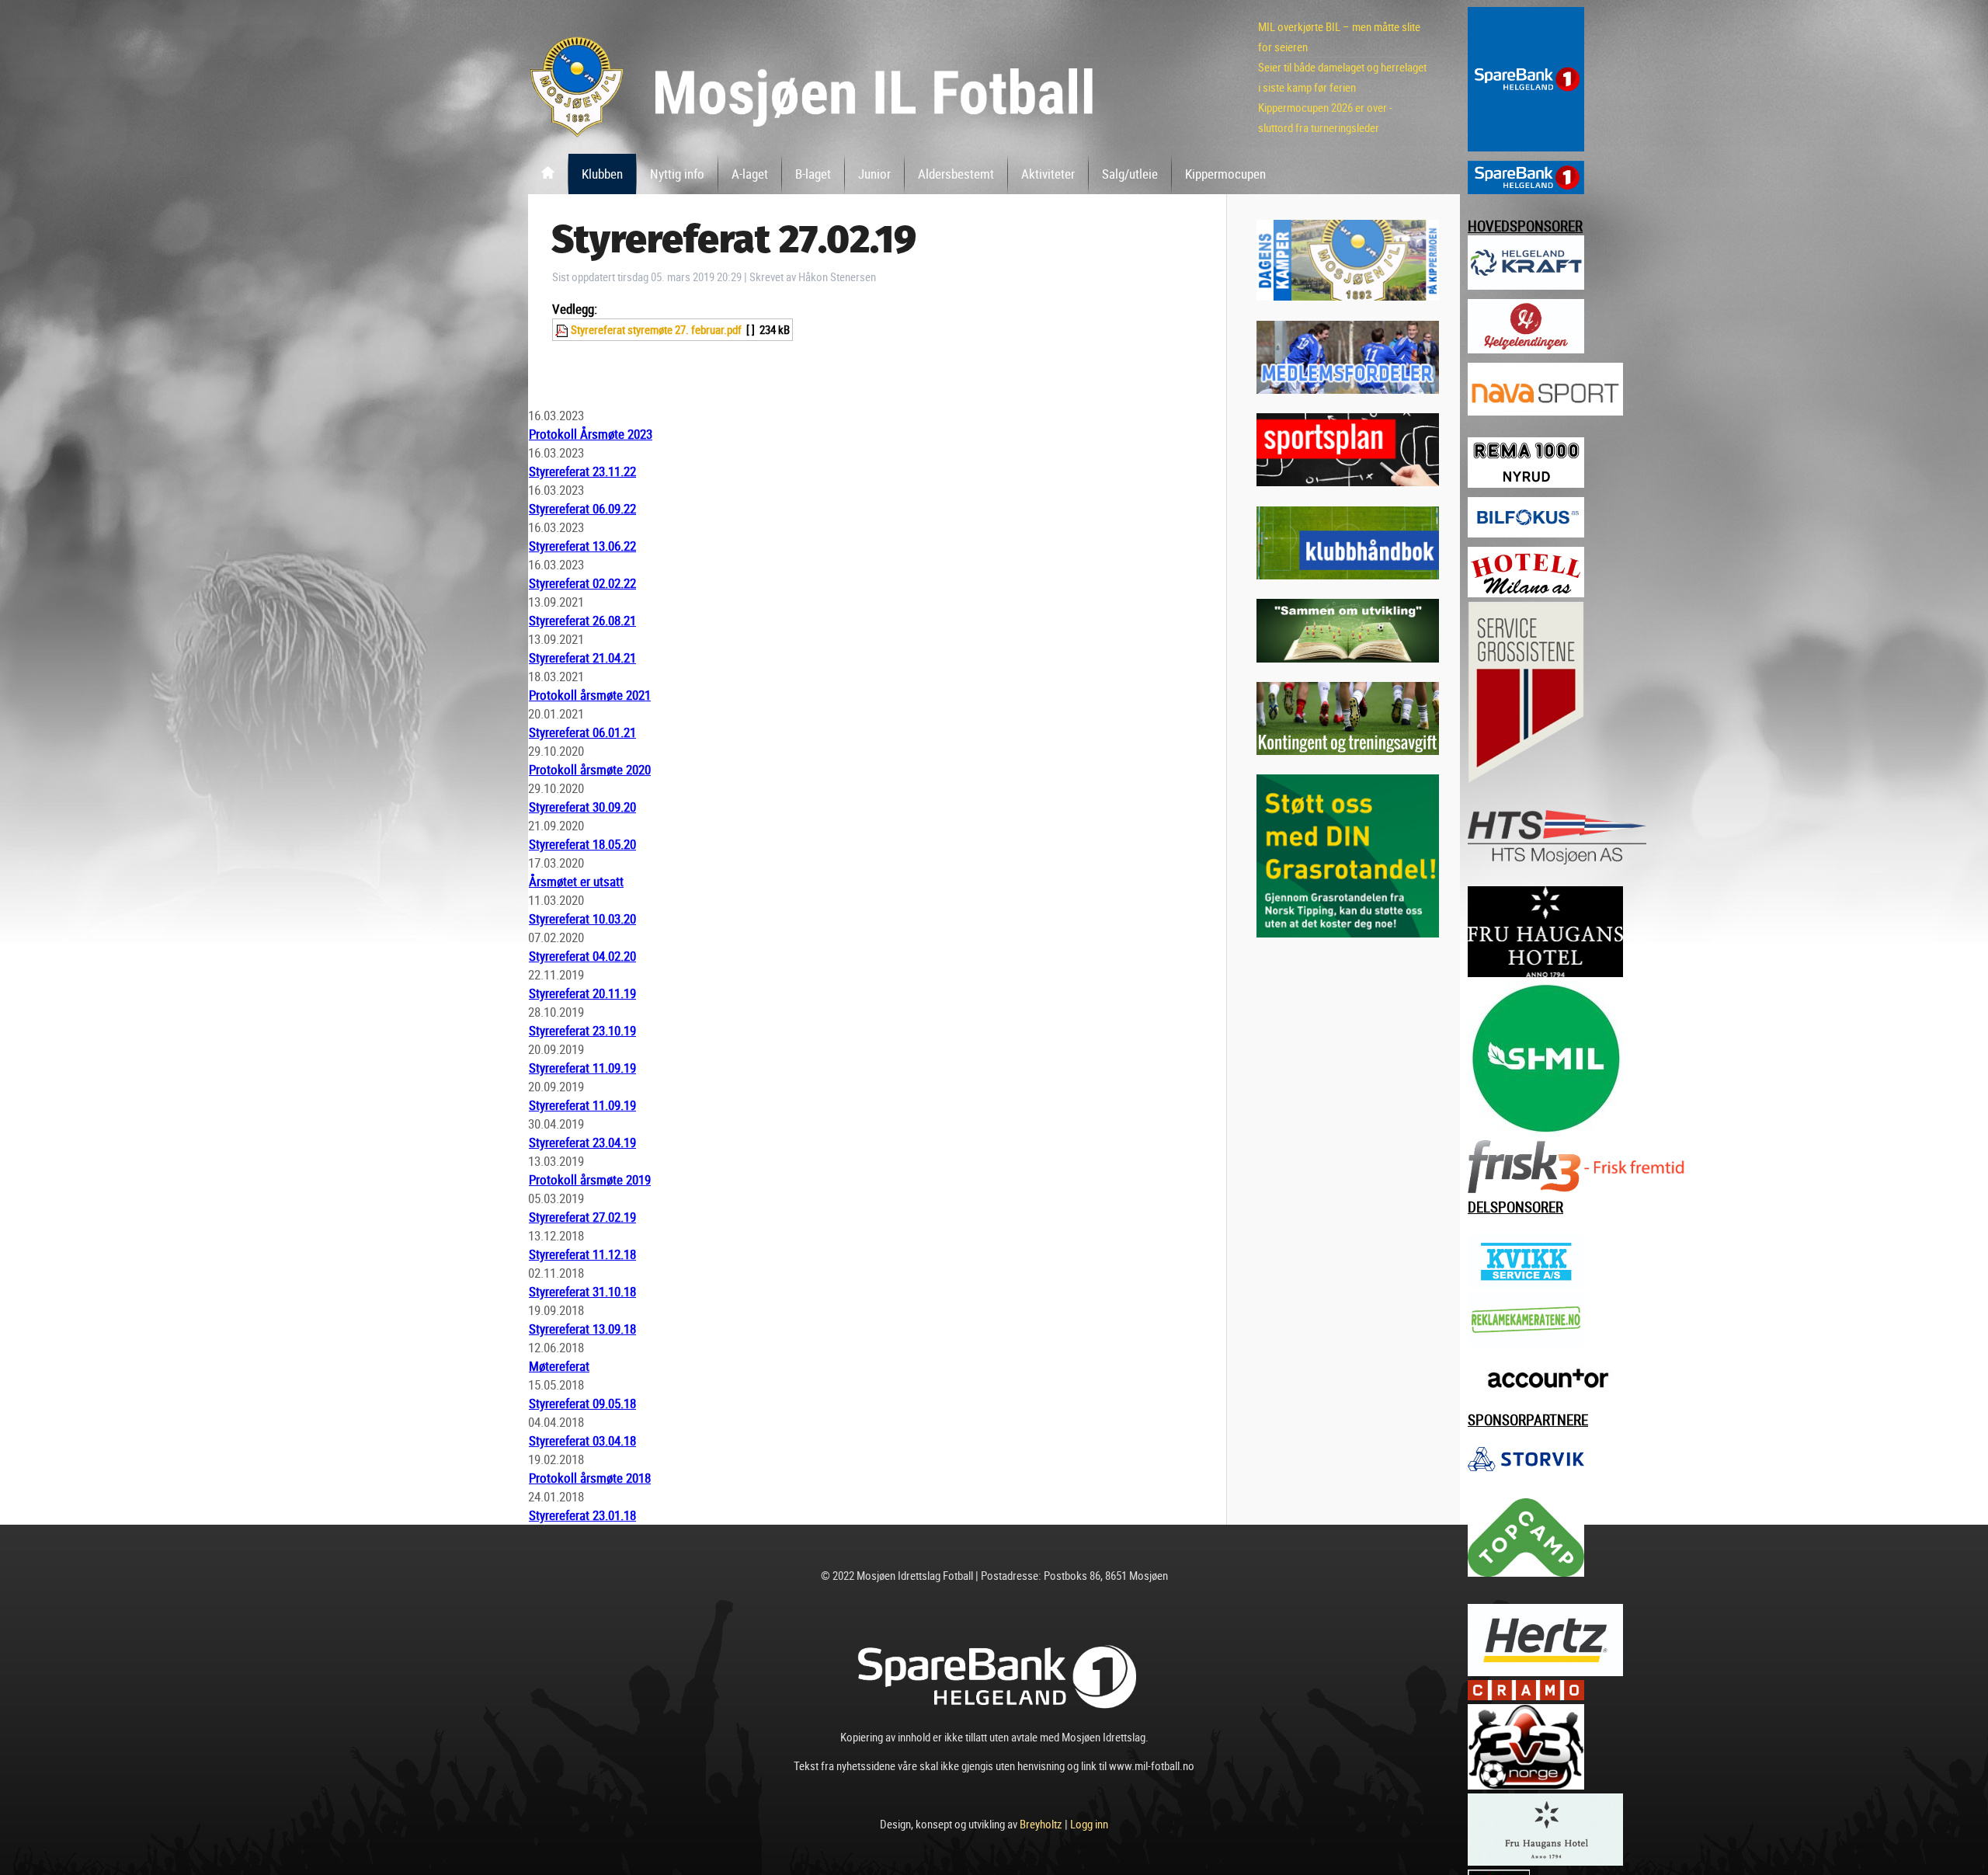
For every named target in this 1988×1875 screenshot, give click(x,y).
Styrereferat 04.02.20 (582, 956)
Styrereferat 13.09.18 (582, 1329)
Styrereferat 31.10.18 (582, 1291)
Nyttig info (677, 174)
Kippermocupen (1225, 174)
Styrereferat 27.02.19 (582, 1217)
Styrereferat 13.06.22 (582, 546)
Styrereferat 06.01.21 (582, 732)
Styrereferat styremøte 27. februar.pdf (656, 329)
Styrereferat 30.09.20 (582, 807)
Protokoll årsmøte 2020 (590, 769)
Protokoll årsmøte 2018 (590, 1478)
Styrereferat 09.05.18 (582, 1403)
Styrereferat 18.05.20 (582, 844)
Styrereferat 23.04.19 (582, 1142)
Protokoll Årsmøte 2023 (591, 434)
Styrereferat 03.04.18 (582, 1440)
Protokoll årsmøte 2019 (590, 1179)
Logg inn (1089, 1824)
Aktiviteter (1048, 174)
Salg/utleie (1130, 174)
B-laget (813, 174)
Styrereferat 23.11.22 (582, 471)
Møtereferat (559, 1366)
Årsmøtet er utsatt (576, 881)
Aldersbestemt (956, 174)
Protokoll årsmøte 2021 (590, 695)
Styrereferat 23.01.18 (582, 1515)
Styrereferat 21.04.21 (582, 657)
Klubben (602, 174)
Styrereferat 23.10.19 (582, 1030)
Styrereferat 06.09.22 (582, 508)
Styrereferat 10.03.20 (582, 918)
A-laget (750, 174)
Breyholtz (1041, 1824)
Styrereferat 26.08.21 (582, 620)
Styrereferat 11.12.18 (582, 1254)
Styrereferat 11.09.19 (582, 1068)
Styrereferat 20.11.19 (582, 993)
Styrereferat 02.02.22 (582, 583)
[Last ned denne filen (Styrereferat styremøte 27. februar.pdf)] (563, 329)
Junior (874, 174)
